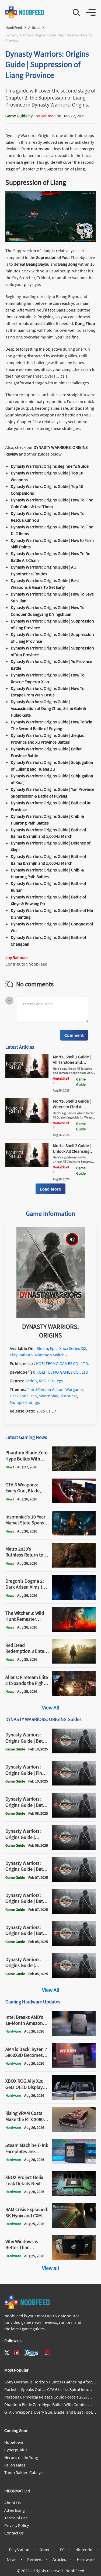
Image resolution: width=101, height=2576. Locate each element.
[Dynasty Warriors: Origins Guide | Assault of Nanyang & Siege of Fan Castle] (74, 1848)
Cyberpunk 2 (16, 2450)
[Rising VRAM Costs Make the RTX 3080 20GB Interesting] (74, 2130)
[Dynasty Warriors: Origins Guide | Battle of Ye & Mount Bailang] (74, 1912)
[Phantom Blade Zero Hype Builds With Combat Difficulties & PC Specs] (74, 1470)
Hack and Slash (23, 1396)
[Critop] (48, 2353)
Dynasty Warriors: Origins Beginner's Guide (50, 466)
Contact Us (14, 2533)
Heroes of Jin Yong (21, 2457)
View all (50, 2268)
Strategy (56, 1381)
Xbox (45, 2550)
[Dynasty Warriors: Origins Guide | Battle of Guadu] (74, 1880)
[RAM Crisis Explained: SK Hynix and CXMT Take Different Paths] (74, 2226)
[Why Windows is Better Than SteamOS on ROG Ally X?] (74, 2259)
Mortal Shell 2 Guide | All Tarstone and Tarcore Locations (72, 1062)
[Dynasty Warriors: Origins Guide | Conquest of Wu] (74, 1976)
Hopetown (14, 2442)
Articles (34, 28)
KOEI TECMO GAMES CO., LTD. (63, 1363)
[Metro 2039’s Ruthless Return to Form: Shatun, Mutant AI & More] (74, 1566)
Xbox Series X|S (73, 1348)
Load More (50, 1189)
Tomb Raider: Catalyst (24, 2472)
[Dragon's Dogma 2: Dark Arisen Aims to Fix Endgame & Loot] (74, 1598)
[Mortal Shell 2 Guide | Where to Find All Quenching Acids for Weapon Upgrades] (27, 1121)
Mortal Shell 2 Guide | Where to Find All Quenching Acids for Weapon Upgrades (72, 1109)
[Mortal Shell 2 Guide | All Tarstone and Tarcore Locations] (27, 1077)
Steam (42, 1348)
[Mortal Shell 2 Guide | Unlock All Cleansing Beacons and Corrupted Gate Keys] (27, 1166)
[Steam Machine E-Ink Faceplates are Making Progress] (74, 2162)
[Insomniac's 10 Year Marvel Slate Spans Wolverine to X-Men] (74, 1534)
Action (31, 1381)
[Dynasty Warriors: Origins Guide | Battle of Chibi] (74, 1752)
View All (51, 1707)
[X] (7, 2353)
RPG (43, 1381)
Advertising (15, 2510)
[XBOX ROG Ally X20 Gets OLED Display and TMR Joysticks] (74, 2098)
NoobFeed (14, 28)
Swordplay (48, 1396)
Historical (68, 1396)
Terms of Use (16, 2518)
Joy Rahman (45, 116)
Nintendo (84, 2550)
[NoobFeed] (25, 12)
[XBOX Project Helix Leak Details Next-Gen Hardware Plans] (74, 2194)
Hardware (86, 2559)
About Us (13, 2503)
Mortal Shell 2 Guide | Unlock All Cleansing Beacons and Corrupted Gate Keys (74, 1154)
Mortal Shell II (61, 1081)
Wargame (74, 1389)
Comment (74, 1035)
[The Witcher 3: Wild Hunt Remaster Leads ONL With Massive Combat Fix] (74, 1630)
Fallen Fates (15, 2465)
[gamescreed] (32, 2353)
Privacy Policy (17, 2525)
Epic (54, 1348)
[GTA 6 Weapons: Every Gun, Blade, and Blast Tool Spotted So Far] (74, 1502)
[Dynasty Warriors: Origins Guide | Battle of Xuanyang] (74, 1816)
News (12, 2559)
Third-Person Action (45, 1389)
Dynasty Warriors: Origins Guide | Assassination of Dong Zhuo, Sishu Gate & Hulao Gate (48, 708)
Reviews (34, 2559)
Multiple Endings (25, 1402)
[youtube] (17, 2353)
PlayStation (19, 2550)
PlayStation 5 (21, 1355)
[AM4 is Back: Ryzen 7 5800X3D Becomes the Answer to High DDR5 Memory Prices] (74, 2066)
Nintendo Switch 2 (51, 1355)
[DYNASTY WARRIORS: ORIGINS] (51, 1316)
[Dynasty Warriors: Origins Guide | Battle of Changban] (74, 1944)
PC (62, 2550)
